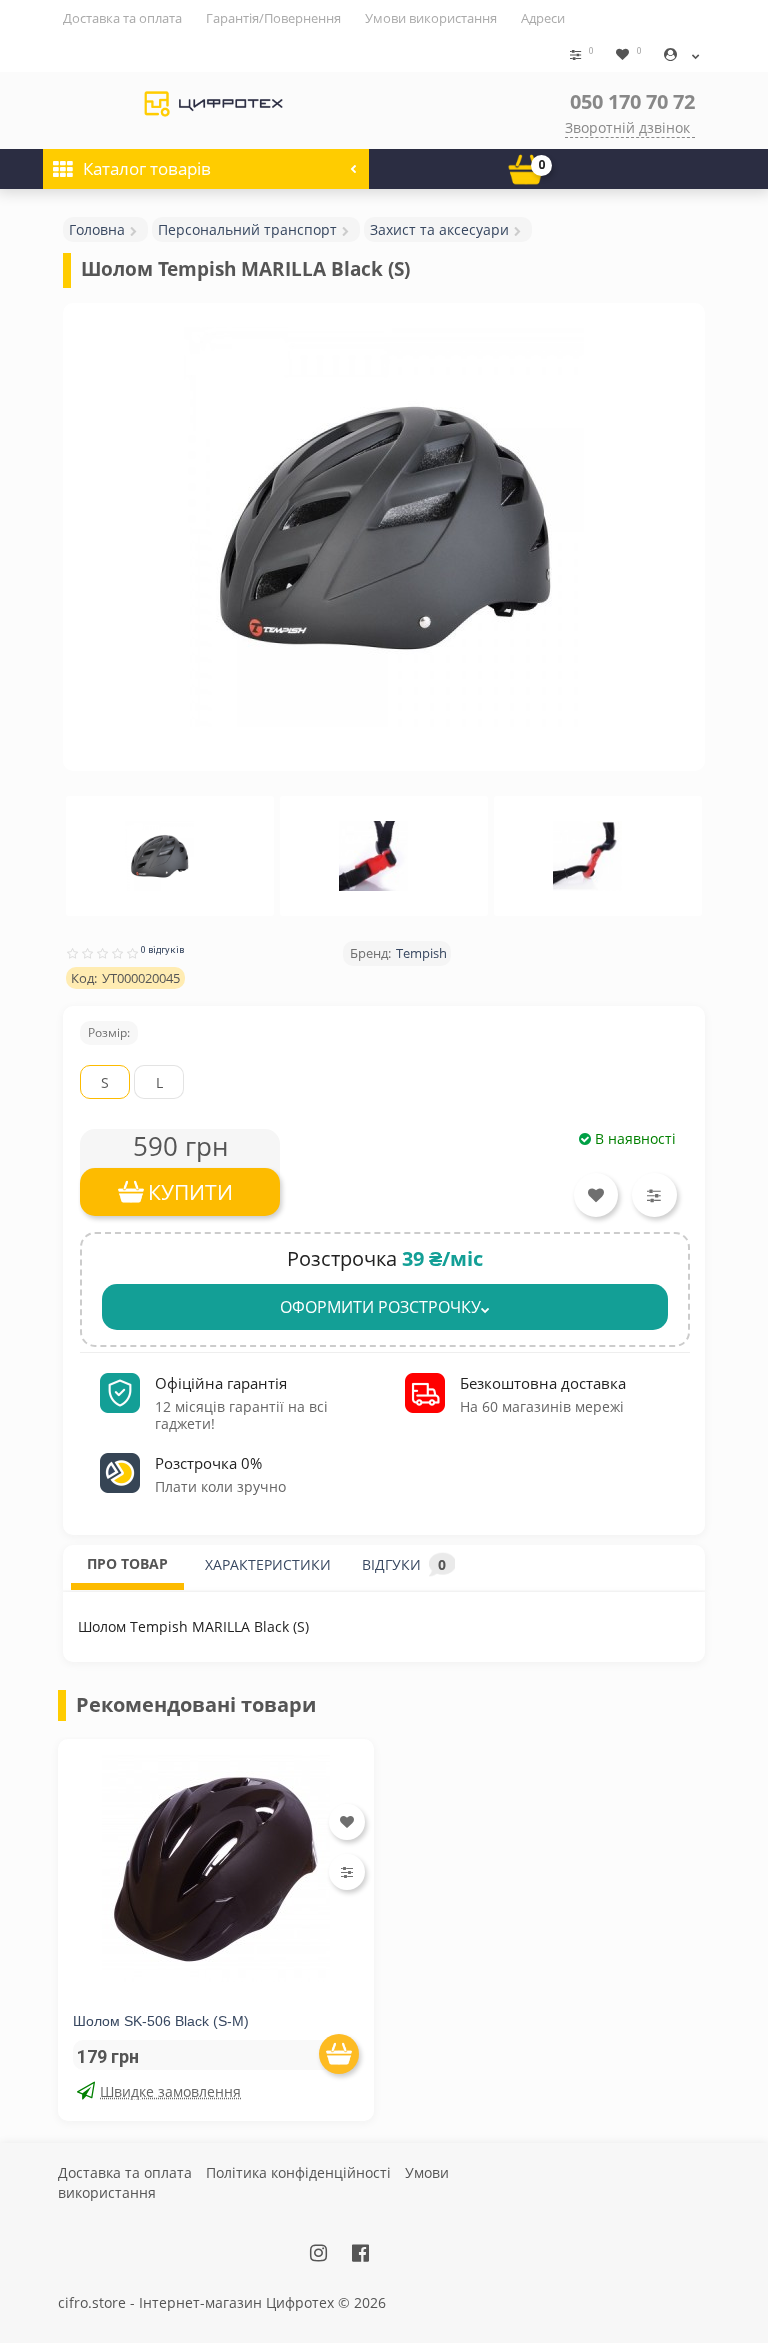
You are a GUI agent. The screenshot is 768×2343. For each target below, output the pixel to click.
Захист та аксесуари (439, 229)
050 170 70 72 (632, 101)
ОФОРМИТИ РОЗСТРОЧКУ (380, 1307)
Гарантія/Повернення (273, 18)
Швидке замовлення (170, 2091)
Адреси (543, 18)
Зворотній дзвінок (627, 127)
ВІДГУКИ (404, 1564)
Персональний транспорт (247, 229)
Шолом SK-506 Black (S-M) (161, 2021)
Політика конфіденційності (298, 2172)
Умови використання (431, 18)
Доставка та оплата (122, 18)
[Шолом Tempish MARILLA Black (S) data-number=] (160, 856)
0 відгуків (162, 949)
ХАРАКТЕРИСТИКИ (268, 1564)
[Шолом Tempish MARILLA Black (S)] (383, 527)
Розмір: (109, 1032)
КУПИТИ (190, 1192)
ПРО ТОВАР (127, 1563)
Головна (97, 229)
